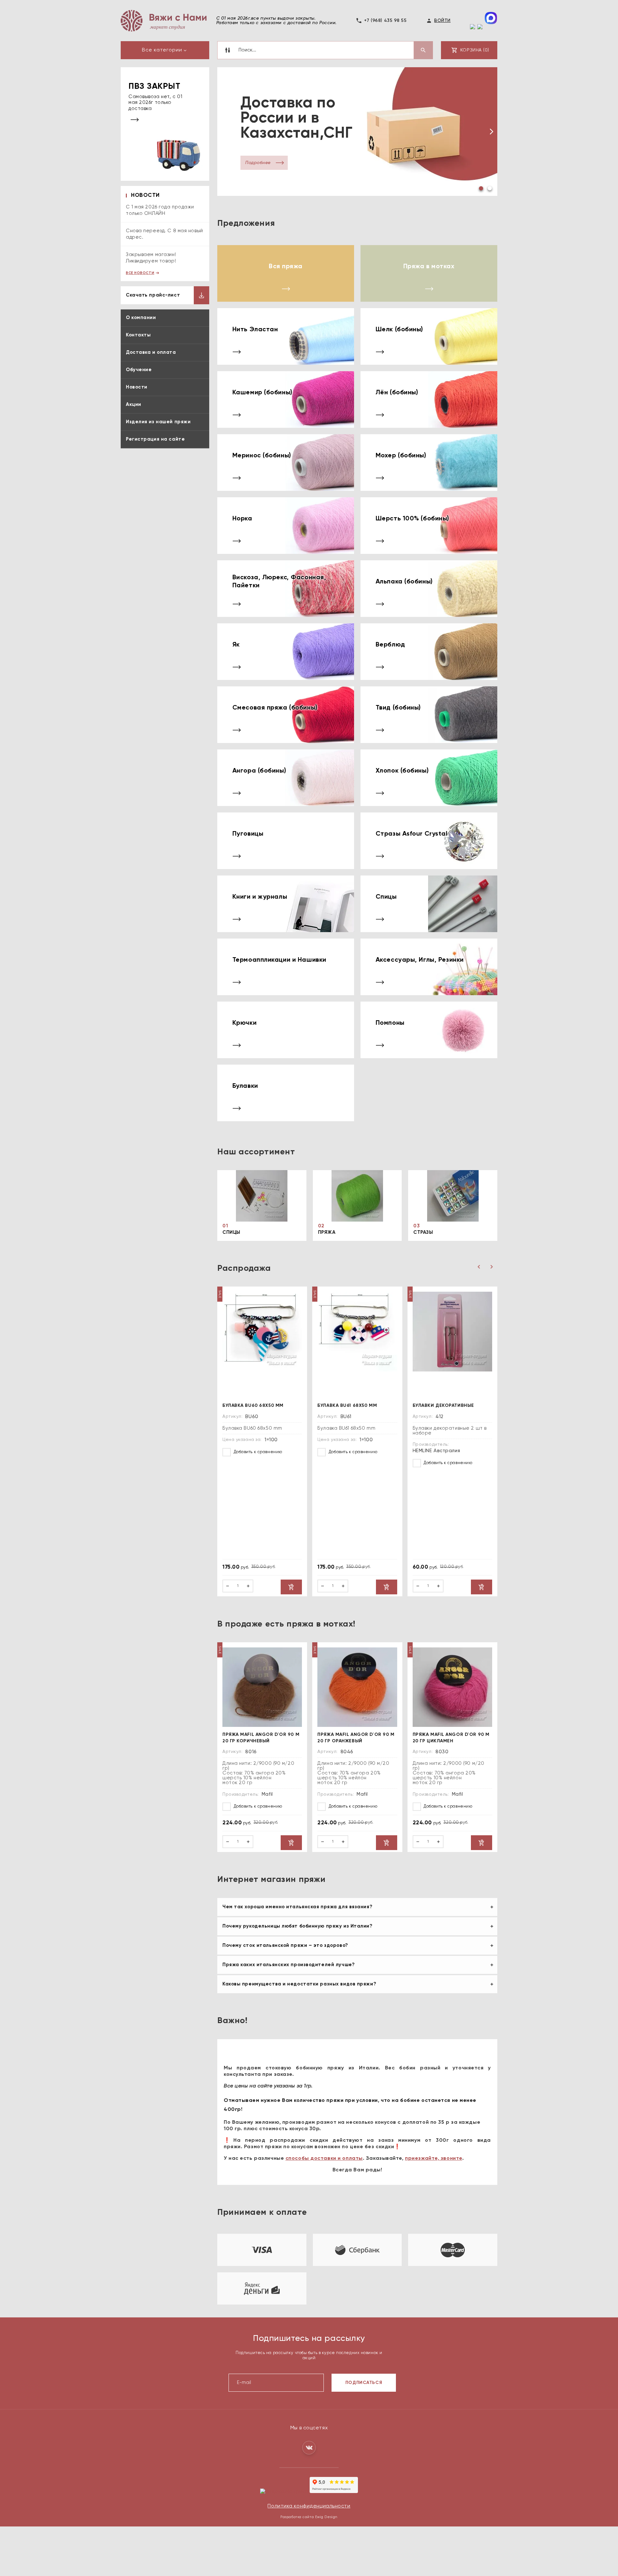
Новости (137, 387)
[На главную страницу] (164, 21)
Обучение (139, 370)
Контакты (138, 335)
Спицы (231, 1232)
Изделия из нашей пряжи (158, 422)
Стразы (423, 1232)
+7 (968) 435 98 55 (385, 21)
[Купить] (291, 1587)
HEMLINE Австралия (436, 1450)
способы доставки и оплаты (324, 2158)
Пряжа (327, 1232)
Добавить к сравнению (257, 1452)
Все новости (140, 273)
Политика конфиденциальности (309, 2506)
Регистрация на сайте (155, 439)
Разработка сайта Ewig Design (309, 2517)
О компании (141, 318)
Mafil (267, 1794)
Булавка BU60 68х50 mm (253, 1405)
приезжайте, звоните (434, 2158)
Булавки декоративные (443, 1405)
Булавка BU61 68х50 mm (347, 1405)
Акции (134, 404)
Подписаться (364, 2382)
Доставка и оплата (151, 352)
